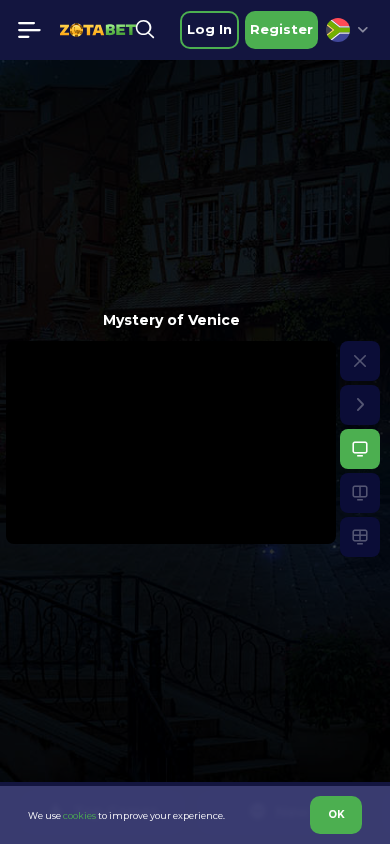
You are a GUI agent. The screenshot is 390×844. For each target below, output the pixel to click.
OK (336, 814)
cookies (79, 815)
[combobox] (347, 30)
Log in (209, 29)
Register (281, 29)
